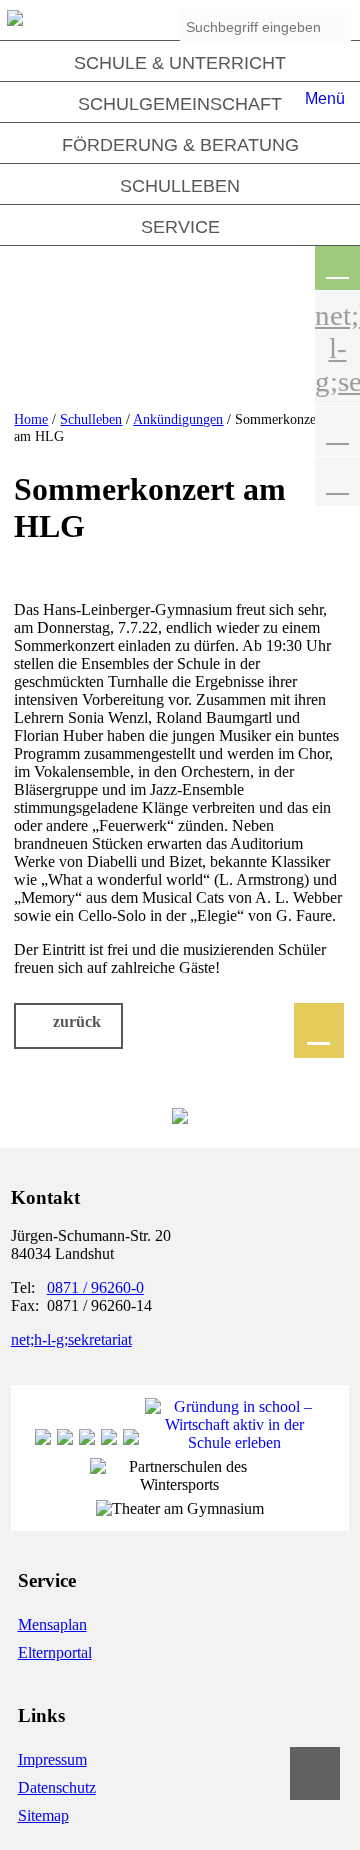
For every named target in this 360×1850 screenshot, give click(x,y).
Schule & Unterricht (180, 63)
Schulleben (180, 186)
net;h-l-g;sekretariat (71, 1339)
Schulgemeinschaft (180, 104)
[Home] (15, 20)
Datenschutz (57, 1787)
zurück (77, 1021)
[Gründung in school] (235, 1442)
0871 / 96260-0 (95, 1287)
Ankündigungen (178, 419)
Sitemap (43, 1815)
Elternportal (55, 1652)
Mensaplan (52, 1624)
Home (31, 419)
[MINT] (87, 1442)
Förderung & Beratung (180, 145)
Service (180, 227)
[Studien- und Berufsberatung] (109, 1442)
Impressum (52, 1759)
